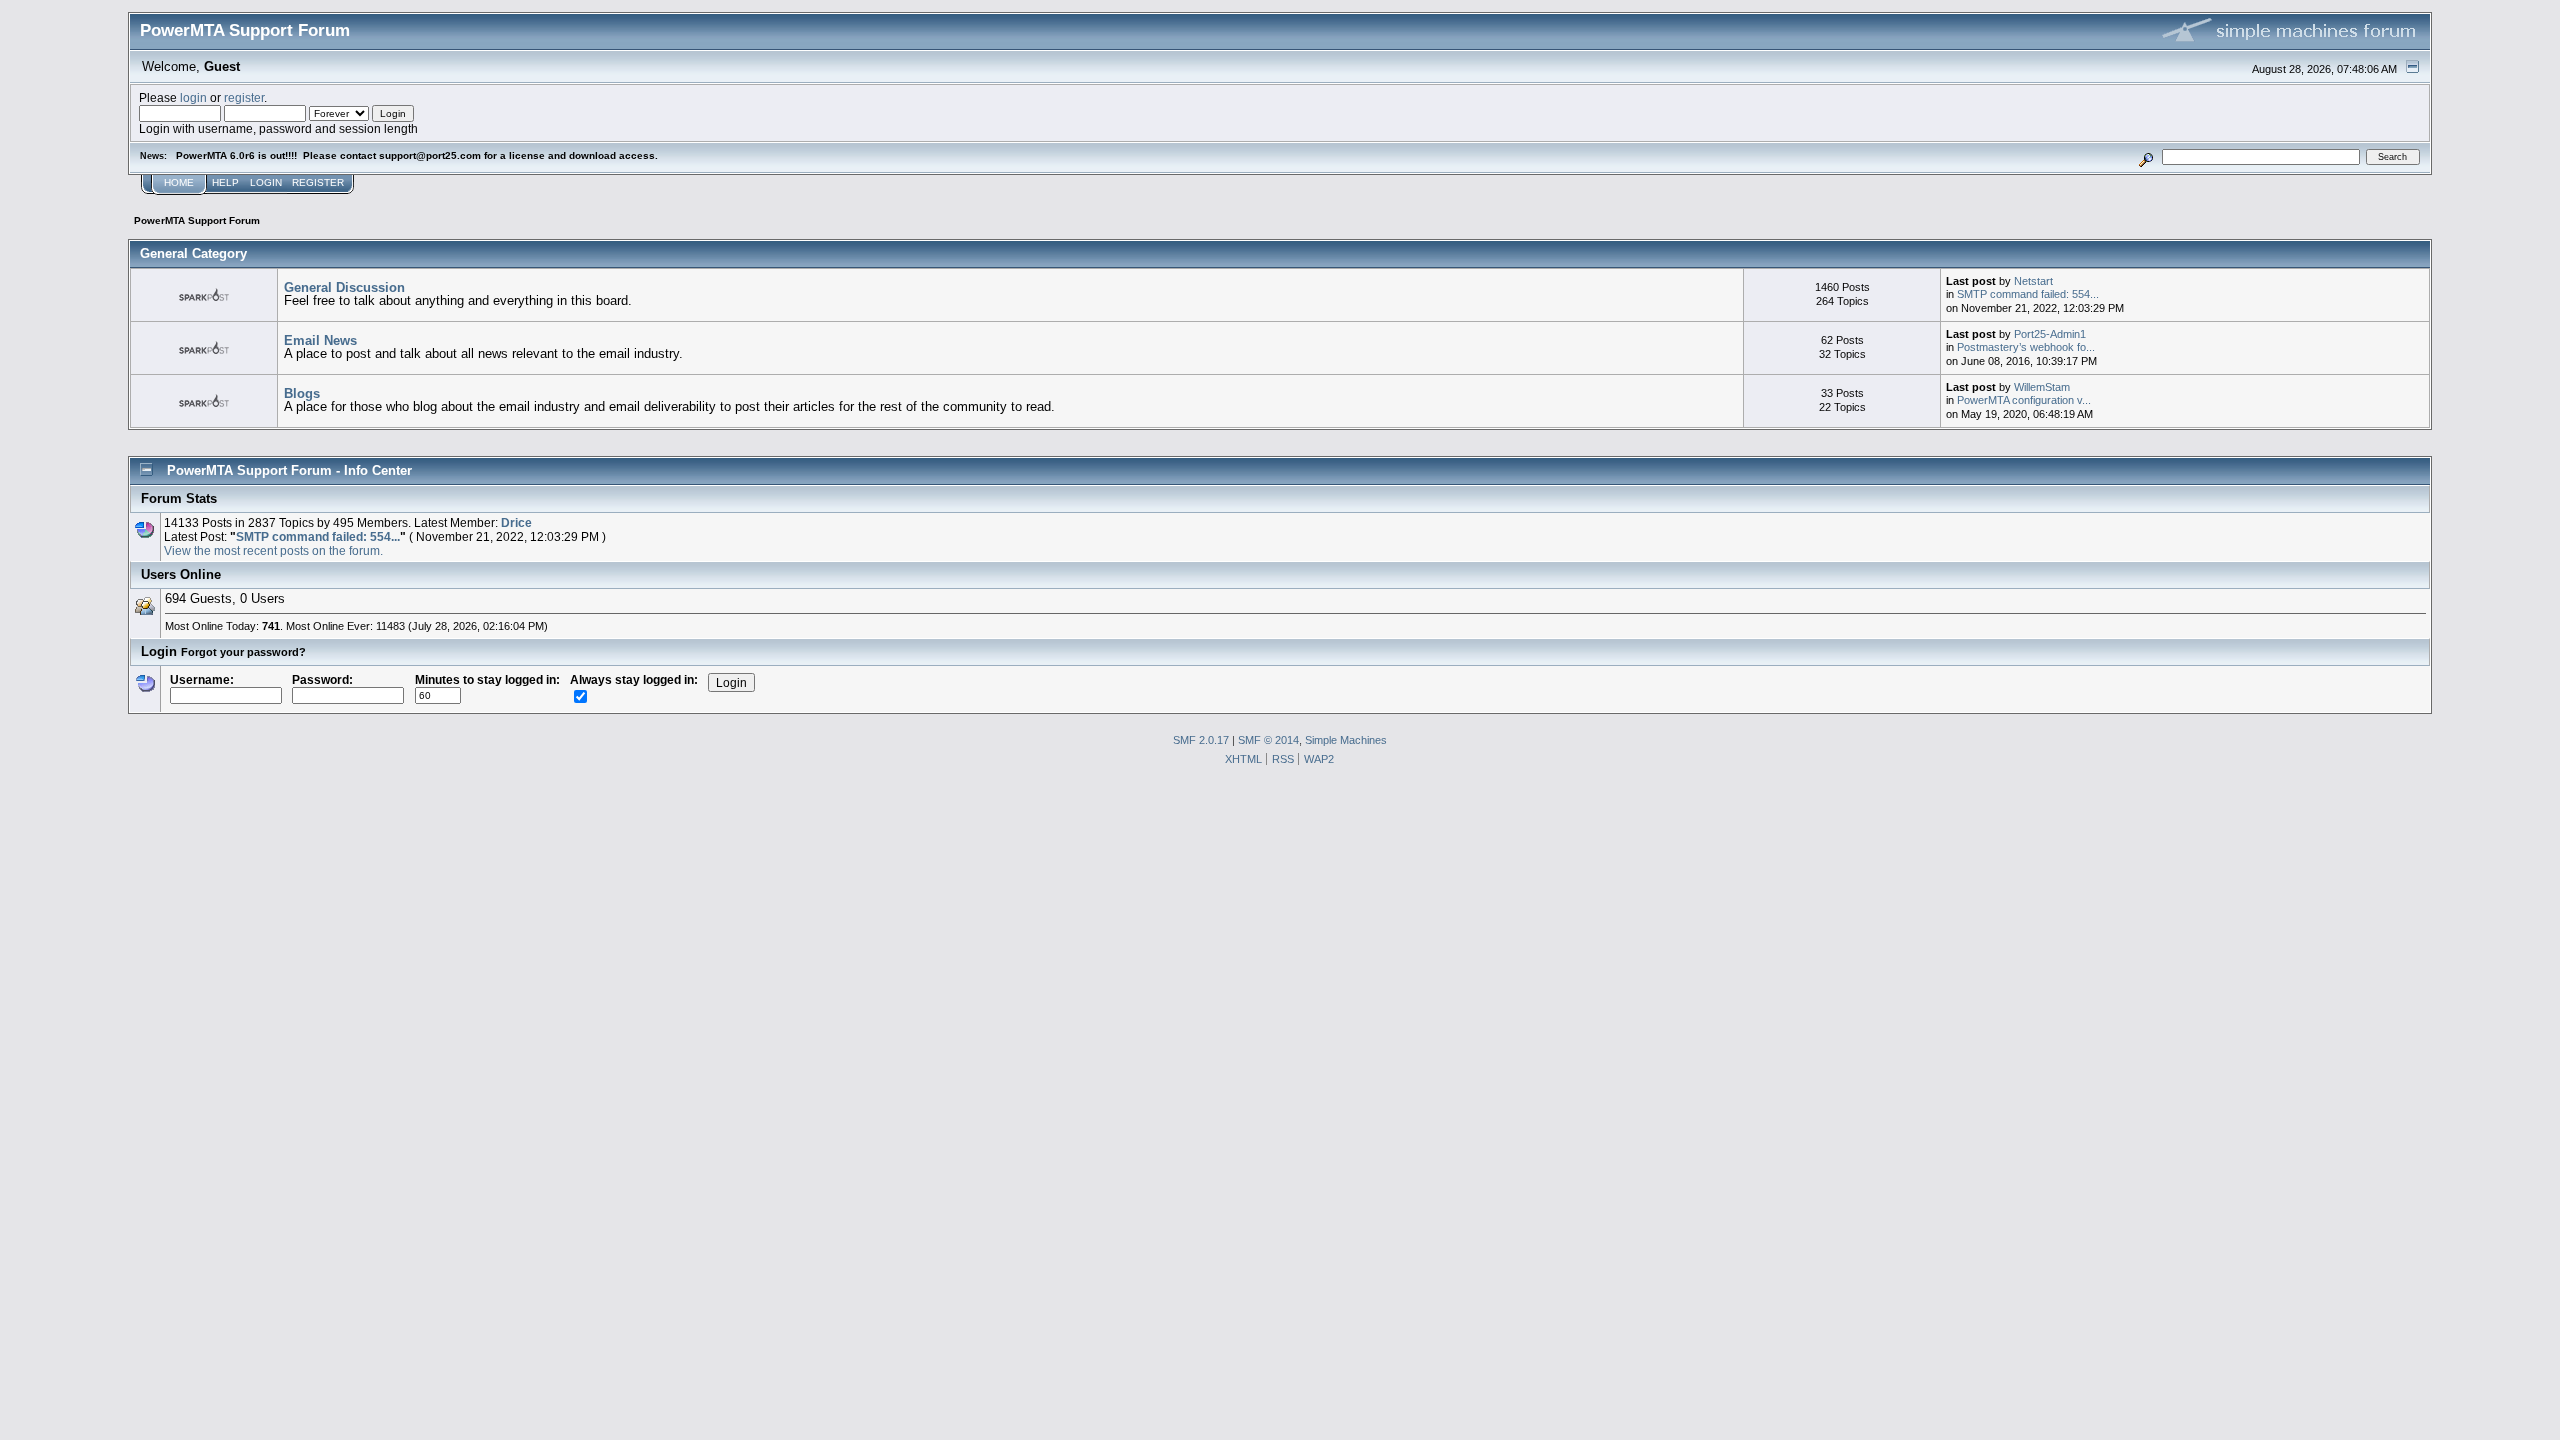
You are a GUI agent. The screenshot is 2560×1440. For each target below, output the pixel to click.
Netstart (2033, 281)
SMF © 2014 (1268, 740)
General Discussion (344, 287)
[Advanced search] (2146, 156)
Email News (320, 340)
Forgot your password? (243, 652)
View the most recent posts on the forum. (273, 550)
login (193, 97)
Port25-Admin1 (2050, 334)
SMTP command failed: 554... (2028, 294)
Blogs (302, 393)
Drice (516, 522)
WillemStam (2042, 387)
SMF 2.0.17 (1201, 740)
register (244, 97)
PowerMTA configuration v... (2024, 400)
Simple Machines (1346, 740)
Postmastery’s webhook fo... (2026, 347)
